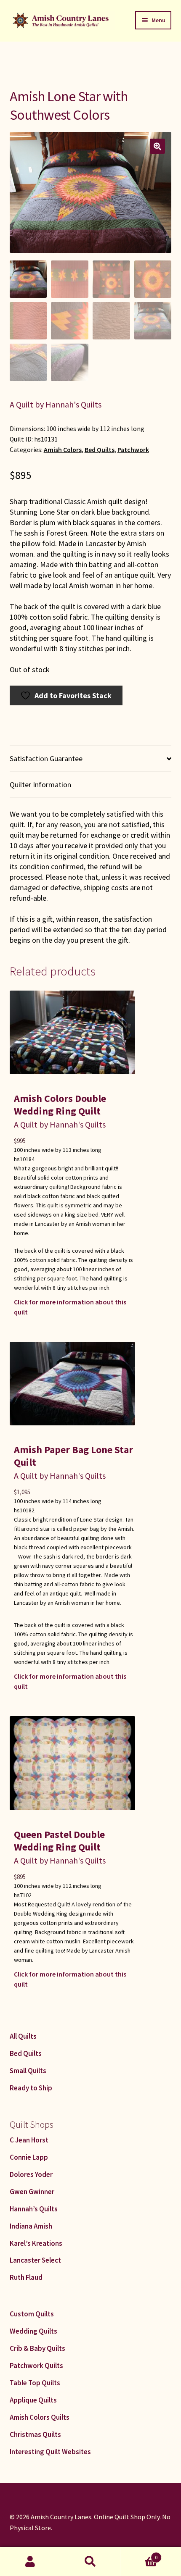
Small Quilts (28, 2071)
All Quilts (23, 2036)
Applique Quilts (33, 2400)
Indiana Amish (31, 2226)
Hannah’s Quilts (34, 2209)
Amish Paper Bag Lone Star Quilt (73, 1456)
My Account (30, 2562)
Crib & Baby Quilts (37, 2348)
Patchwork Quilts (36, 2366)
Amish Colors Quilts (40, 2417)
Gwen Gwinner (32, 2192)
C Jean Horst (29, 2140)
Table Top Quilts (35, 2383)
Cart (139, 2554)
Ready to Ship (31, 2088)
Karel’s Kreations (36, 2243)
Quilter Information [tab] (40, 785)
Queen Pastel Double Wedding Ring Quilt (59, 1841)
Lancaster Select (35, 2260)
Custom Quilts (32, 2314)
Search (90, 2562)
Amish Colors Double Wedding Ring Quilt (60, 1105)
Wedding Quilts (33, 2331)
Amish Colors (63, 450)
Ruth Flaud (26, 2277)
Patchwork (133, 450)
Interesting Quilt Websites (50, 2452)
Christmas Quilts (35, 2434)
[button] (157, 146)
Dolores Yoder (31, 2174)
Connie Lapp (29, 2157)
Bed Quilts (100, 450)
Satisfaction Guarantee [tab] (46, 758)
